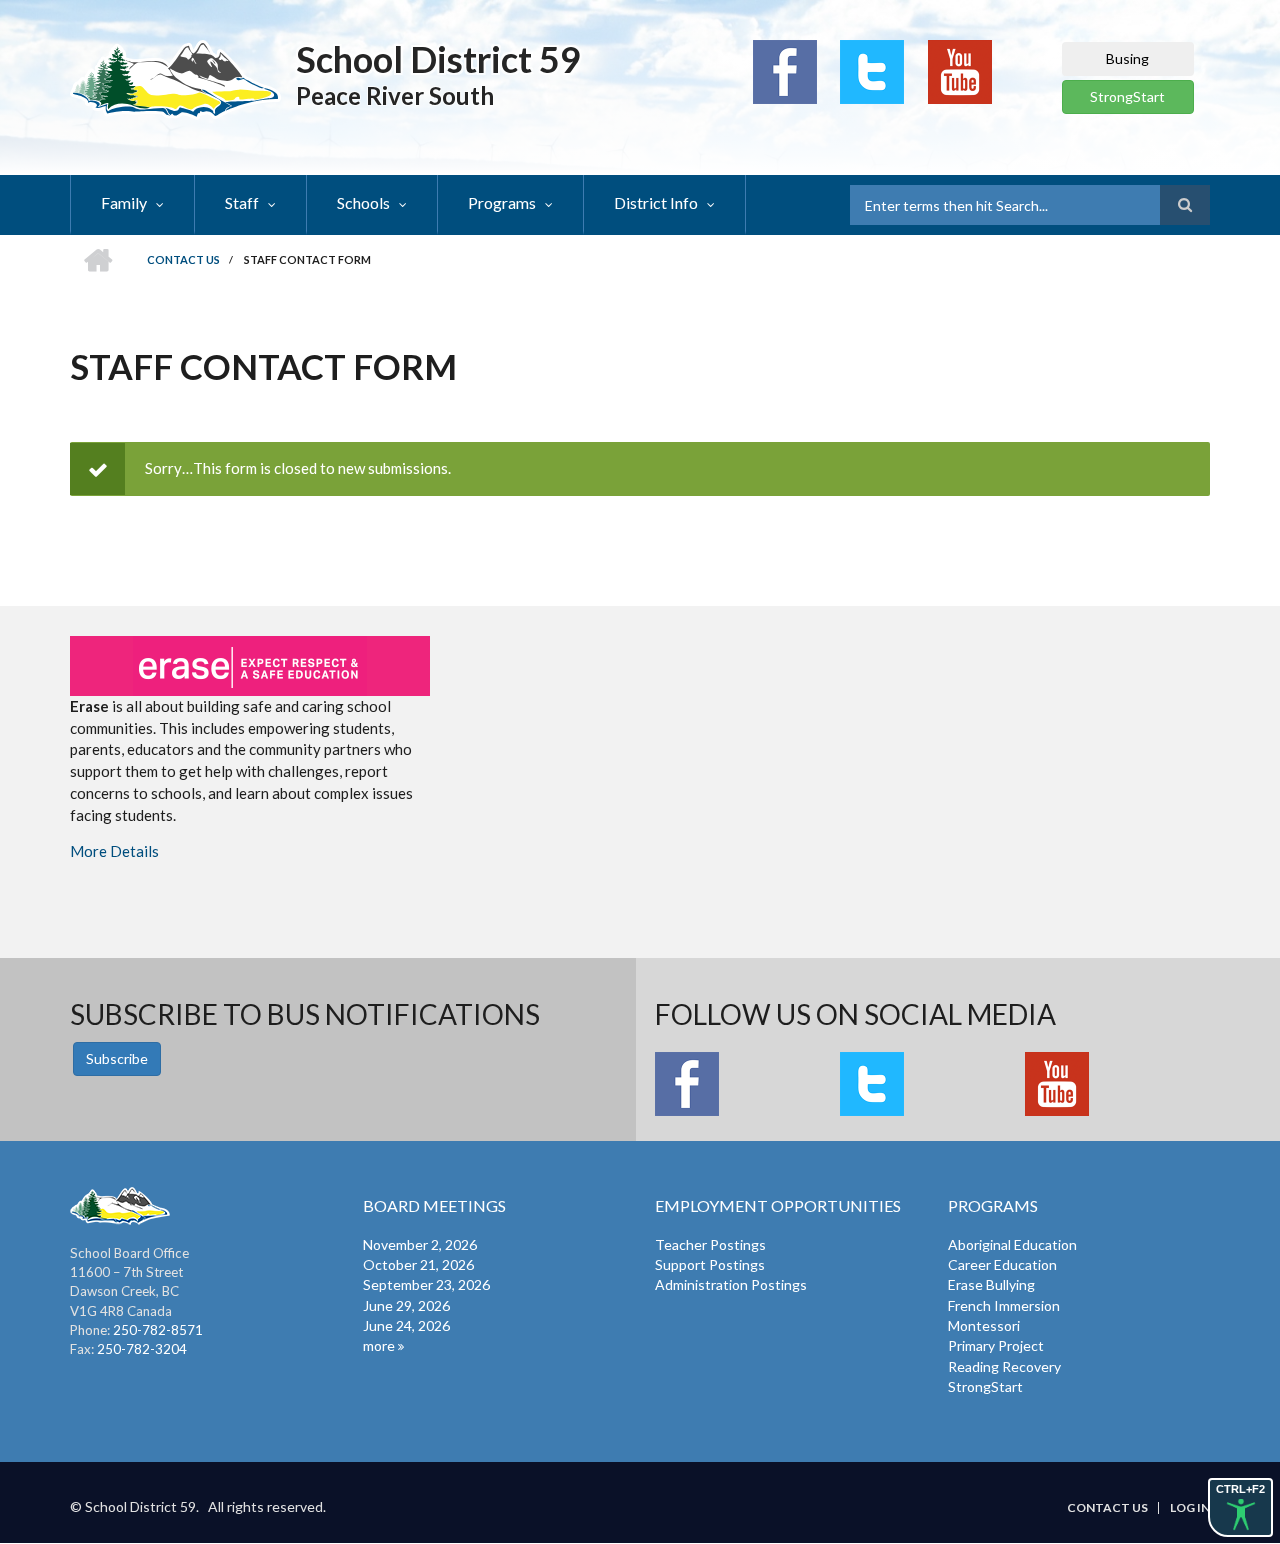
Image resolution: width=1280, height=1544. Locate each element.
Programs (502, 202)
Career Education (1002, 1264)
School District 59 (438, 59)
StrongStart (1127, 96)
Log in (1190, 1508)
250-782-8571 (158, 1330)
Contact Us (1107, 1508)
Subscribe (117, 1058)
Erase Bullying (991, 1284)
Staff (242, 202)
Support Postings (710, 1264)
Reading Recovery (1004, 1366)
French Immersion (1004, 1305)
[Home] (175, 78)
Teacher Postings (710, 1244)
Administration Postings (731, 1284)
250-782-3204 (142, 1349)
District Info (656, 202)
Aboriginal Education (1012, 1244)
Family (124, 202)
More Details (114, 851)
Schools (363, 202)
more (379, 1345)
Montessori (984, 1325)
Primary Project (996, 1345)
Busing (1127, 58)
